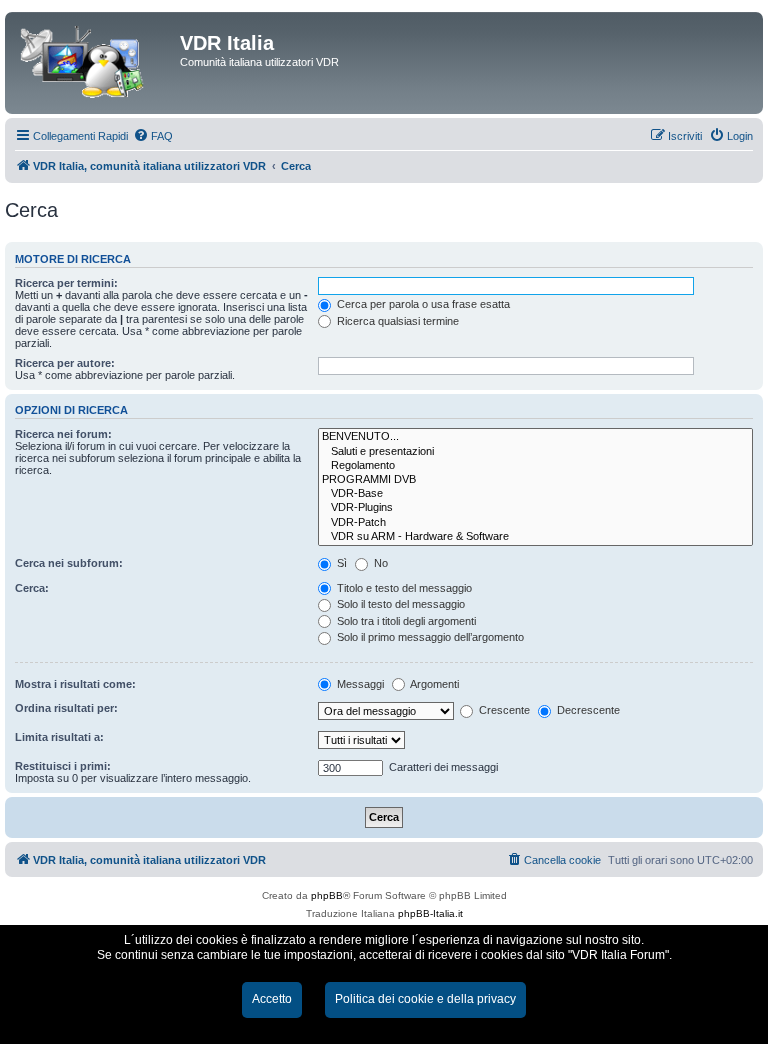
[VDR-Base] (535, 494)
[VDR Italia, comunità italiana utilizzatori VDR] (95, 63)
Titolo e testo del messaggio (403, 588)
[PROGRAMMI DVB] (535, 480)
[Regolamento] (535, 466)
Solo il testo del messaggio (399, 604)
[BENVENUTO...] (535, 437)
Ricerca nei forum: (63, 434)
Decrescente (587, 710)
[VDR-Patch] (535, 523)
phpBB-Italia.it (430, 913)
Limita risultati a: (59, 737)
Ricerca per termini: (66, 283)
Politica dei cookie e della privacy (425, 999)
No (379, 563)
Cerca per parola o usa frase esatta (422, 304)
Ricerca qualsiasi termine (396, 321)
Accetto (272, 999)
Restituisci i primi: (63, 766)
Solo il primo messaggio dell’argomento (429, 637)
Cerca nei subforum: (69, 563)
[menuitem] (153, 136)
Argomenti (433, 684)
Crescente (503, 710)
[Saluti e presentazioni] (535, 452)
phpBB (327, 895)
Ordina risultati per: (66, 708)
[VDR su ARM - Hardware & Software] (535, 537)
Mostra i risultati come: (75, 684)
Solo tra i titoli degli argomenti (405, 621)
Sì (340, 563)
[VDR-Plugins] (535, 508)
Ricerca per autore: (65, 363)
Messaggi (359, 684)
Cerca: (32, 588)
